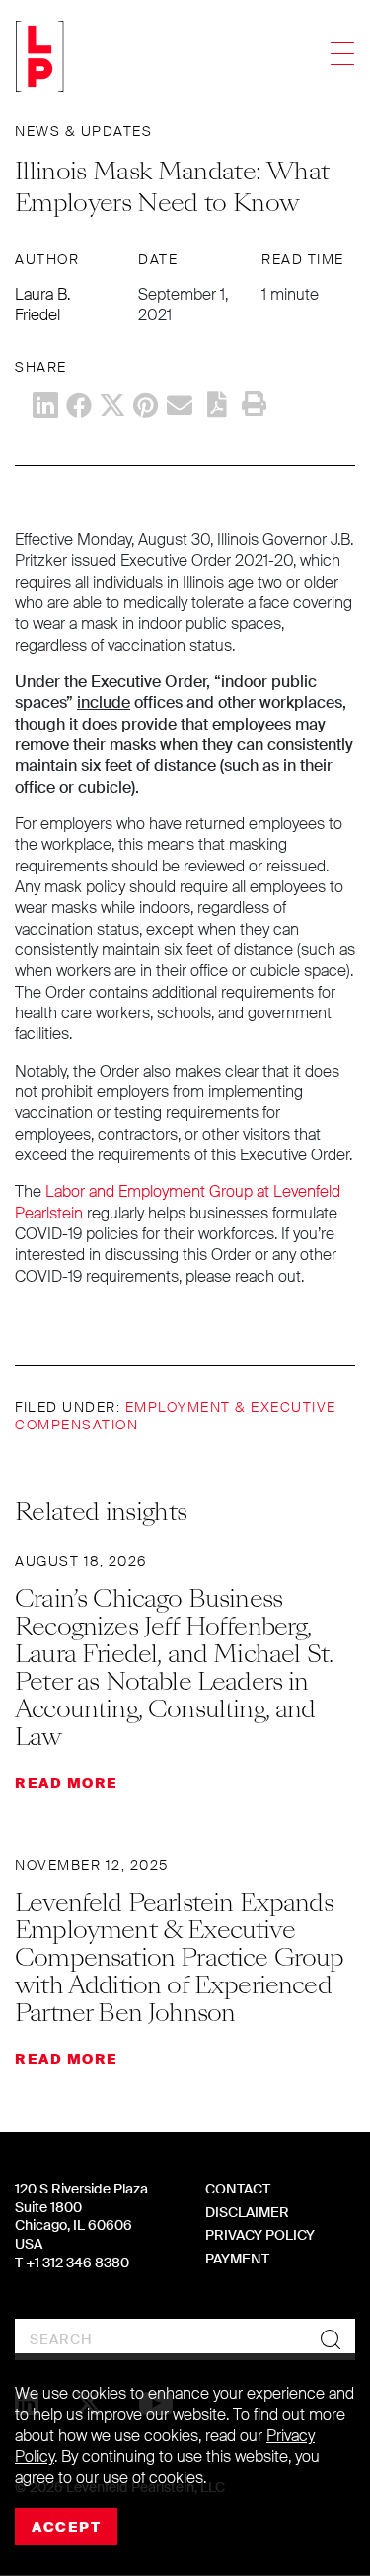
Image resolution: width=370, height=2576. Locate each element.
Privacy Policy (260, 2235)
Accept (66, 2527)
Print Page (254, 404)
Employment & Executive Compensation (176, 1416)
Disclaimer (247, 2212)
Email (180, 405)
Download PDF (217, 405)
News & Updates (83, 131)
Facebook (79, 405)
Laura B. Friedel (42, 305)
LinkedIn (45, 405)
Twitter (112, 405)
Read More (67, 1783)
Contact (238, 2189)
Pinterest (146, 405)
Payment (237, 2259)
